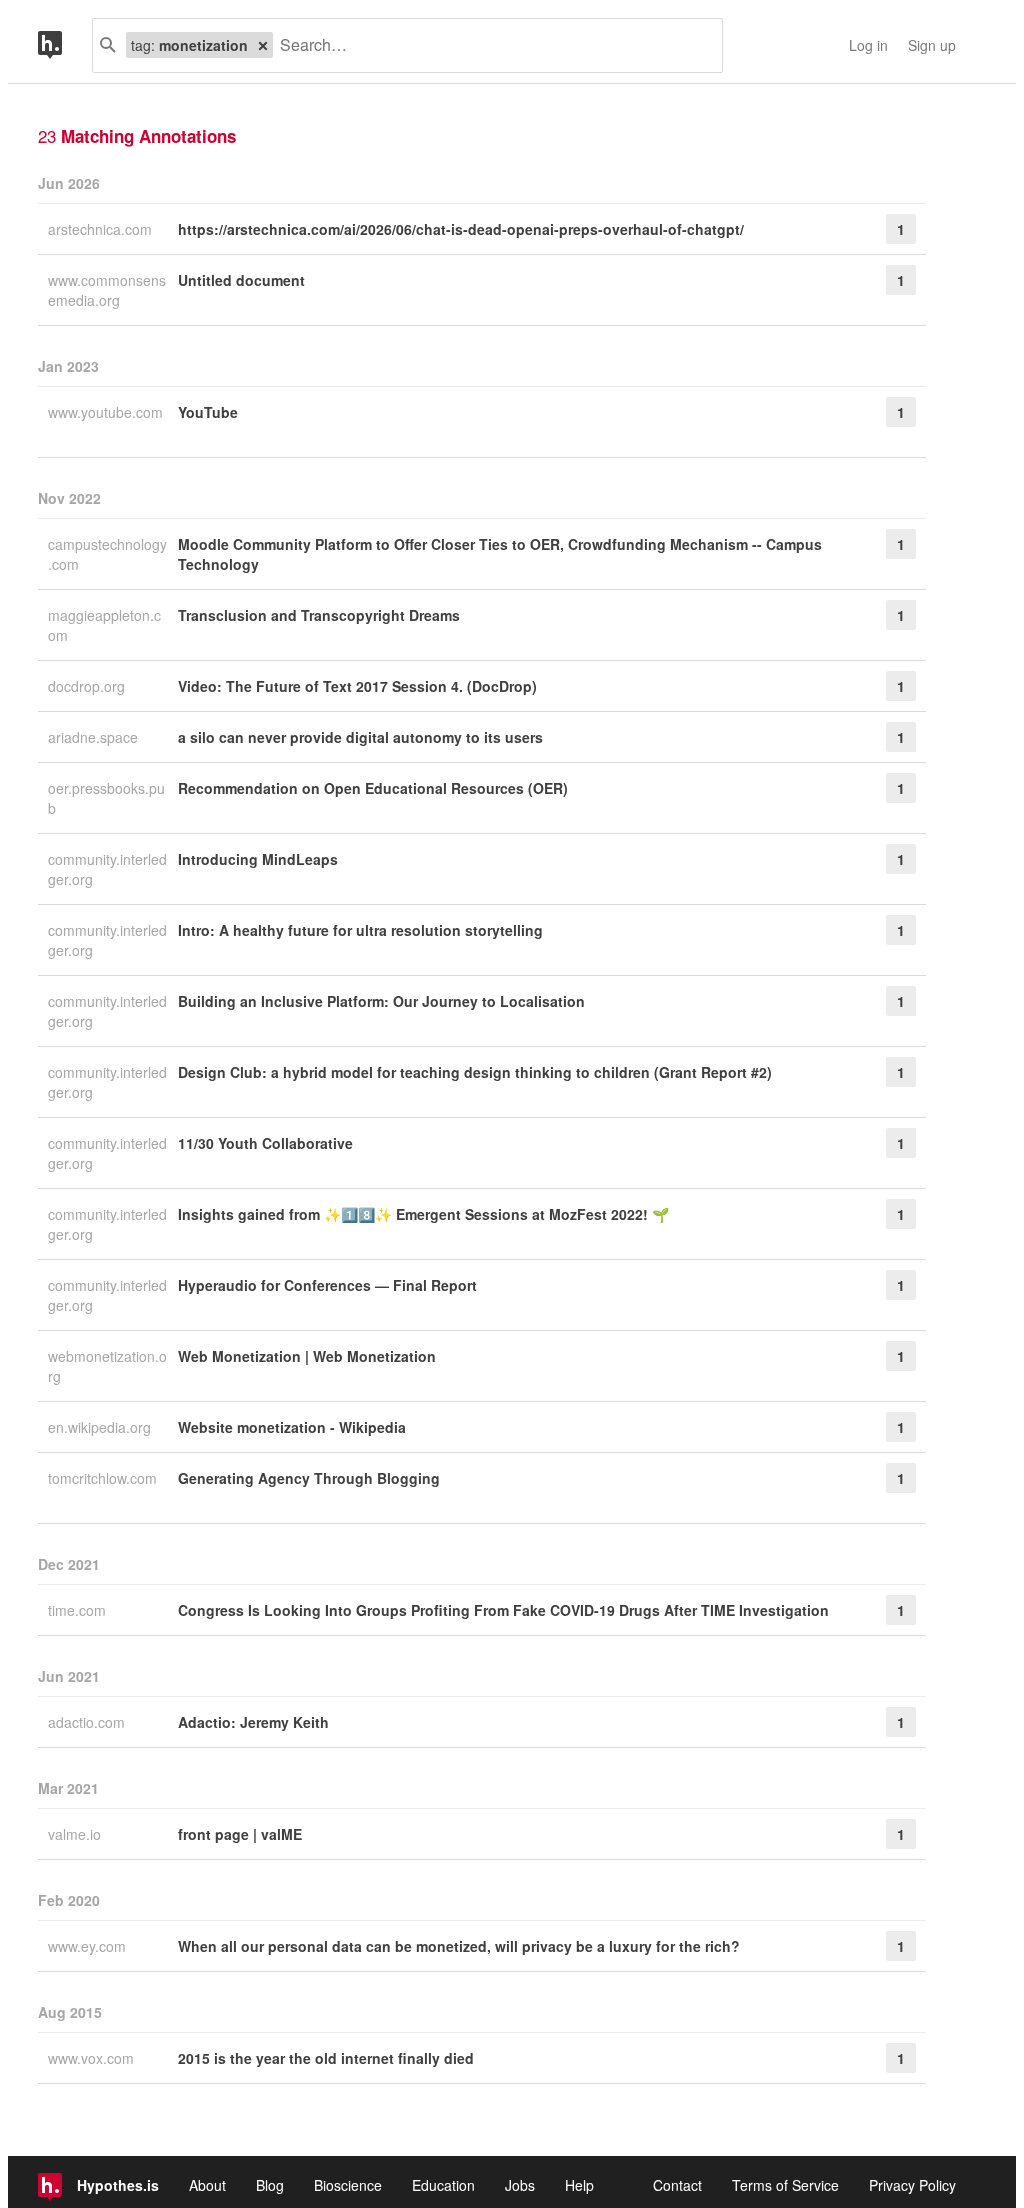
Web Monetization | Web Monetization (307, 1356)
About (207, 2185)
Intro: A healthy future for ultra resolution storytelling (360, 930)
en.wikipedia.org (101, 1427)
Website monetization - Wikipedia (292, 1427)
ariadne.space (95, 737)
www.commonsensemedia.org (107, 290)
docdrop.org (88, 686)
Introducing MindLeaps (258, 859)
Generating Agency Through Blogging (309, 1478)
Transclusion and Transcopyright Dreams (319, 615)
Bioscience (348, 2185)
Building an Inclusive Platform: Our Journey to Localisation (381, 1001)
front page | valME (240, 1834)
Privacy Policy (912, 2185)
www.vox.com (93, 2058)
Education (443, 2185)
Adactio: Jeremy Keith (253, 1722)
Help (579, 2185)
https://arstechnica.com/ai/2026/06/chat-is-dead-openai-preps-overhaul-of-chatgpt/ (461, 229)
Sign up (932, 45)
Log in (868, 45)
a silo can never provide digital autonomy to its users (360, 737)
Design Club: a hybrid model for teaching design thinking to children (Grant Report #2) (475, 1072)
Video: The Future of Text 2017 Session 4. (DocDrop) (357, 686)
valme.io (76, 1834)
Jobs (520, 2185)
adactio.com (88, 1722)
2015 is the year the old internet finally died (326, 2058)
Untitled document (241, 280)
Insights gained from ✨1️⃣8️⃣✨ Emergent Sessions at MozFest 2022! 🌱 (423, 1214)
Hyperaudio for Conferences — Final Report (327, 1285)
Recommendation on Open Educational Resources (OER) (373, 788)
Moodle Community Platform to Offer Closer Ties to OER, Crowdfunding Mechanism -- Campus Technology (500, 554)
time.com (79, 1610)
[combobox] (490, 45)
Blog (270, 2185)
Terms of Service (785, 2185)
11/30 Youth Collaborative (265, 1143)
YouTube (208, 412)
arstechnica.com (102, 229)
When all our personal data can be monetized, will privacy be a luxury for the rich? (459, 1946)
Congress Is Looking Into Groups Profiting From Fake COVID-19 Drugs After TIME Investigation (503, 1610)
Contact (677, 2185)
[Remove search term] (263, 45)
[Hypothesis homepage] (65, 45)
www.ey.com (89, 1946)
